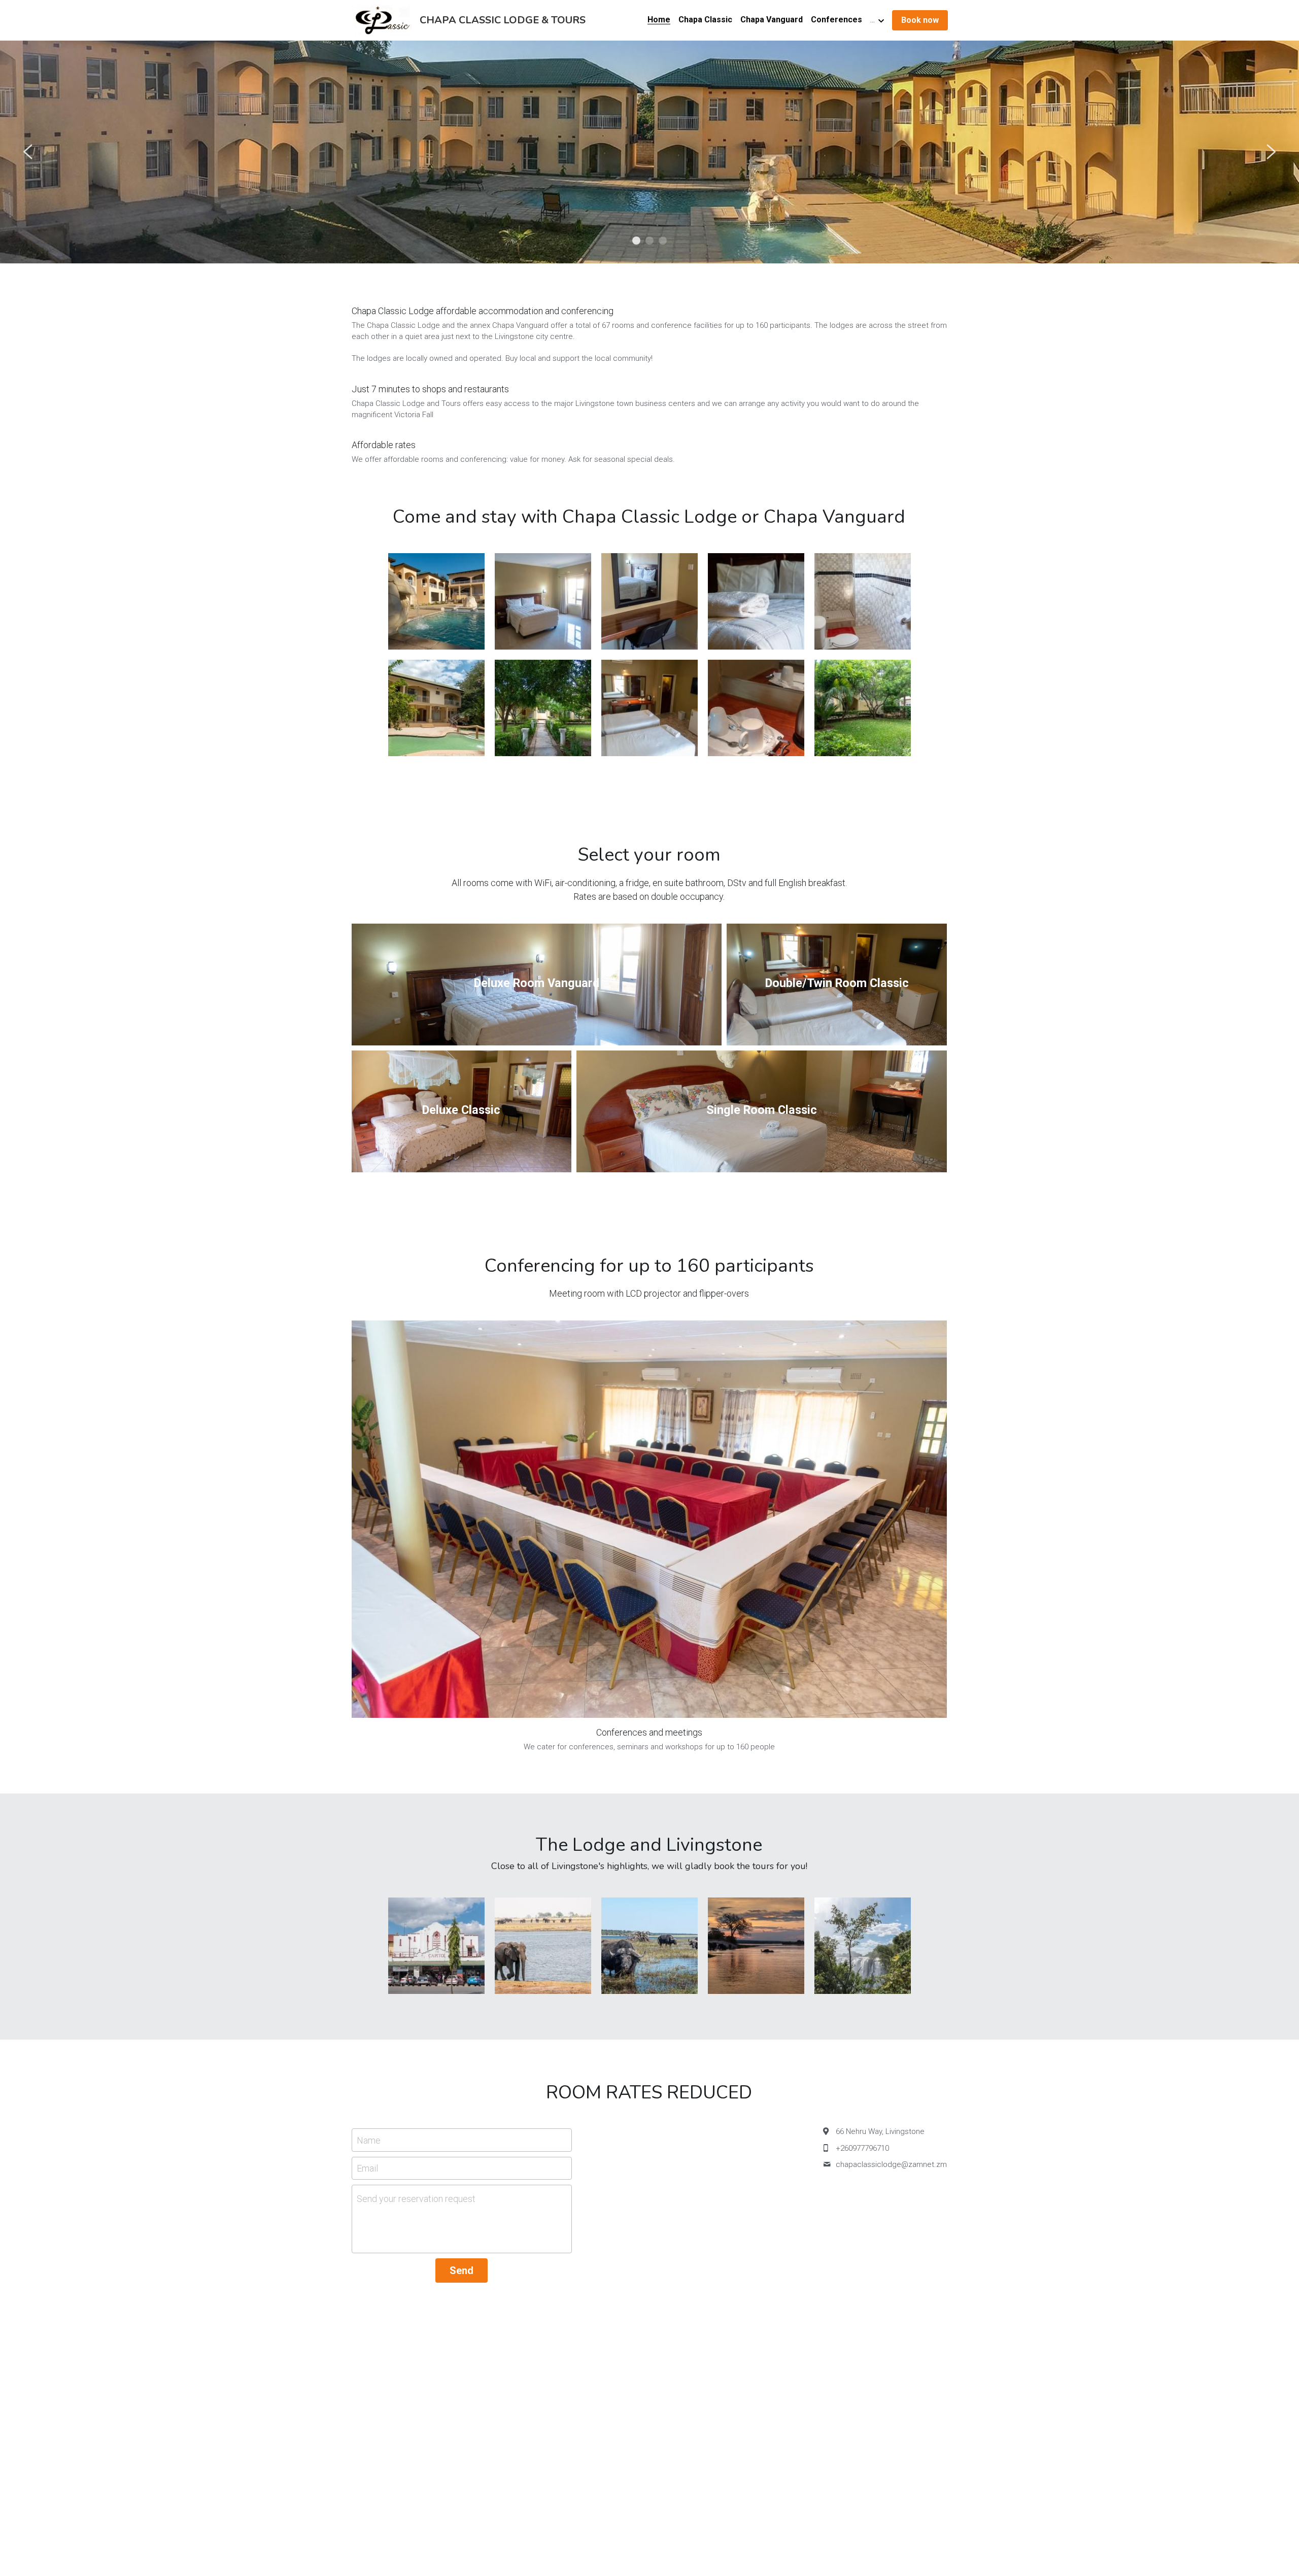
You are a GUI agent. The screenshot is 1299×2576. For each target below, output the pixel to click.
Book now (920, 20)
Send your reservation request (416, 2199)
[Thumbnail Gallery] (436, 601)
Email (367, 2168)
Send (462, 2270)
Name (369, 2140)
